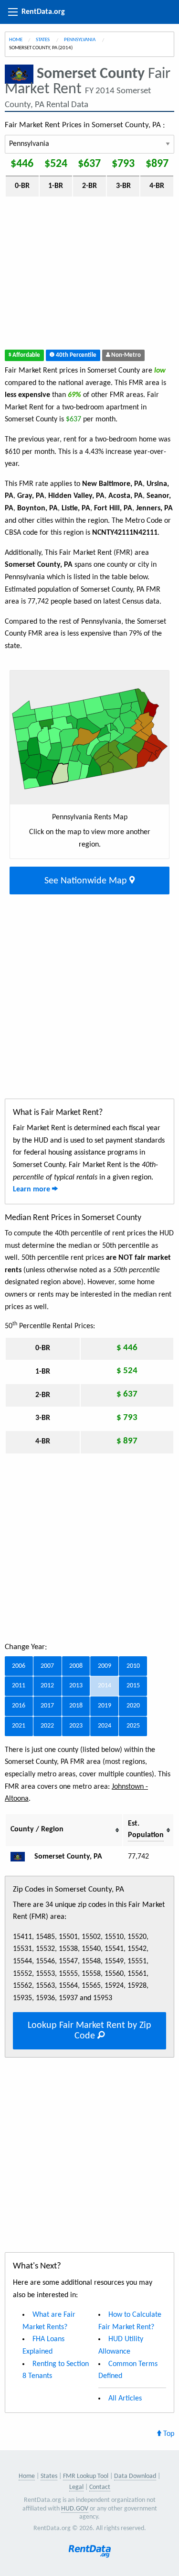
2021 (19, 1726)
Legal (76, 2487)
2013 (76, 1686)
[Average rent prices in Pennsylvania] (21, 1857)
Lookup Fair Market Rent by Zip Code (89, 2031)
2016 (19, 1706)
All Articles (125, 2399)
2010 (133, 1666)
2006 (19, 1666)
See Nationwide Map (87, 881)
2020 (133, 1706)
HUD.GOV (75, 2509)
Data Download (135, 2476)
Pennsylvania (80, 40)
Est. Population (146, 1829)
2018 (76, 1706)
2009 (105, 1666)
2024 (105, 1726)
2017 (47, 1706)
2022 (47, 1726)
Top (168, 2434)
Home (16, 40)
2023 (76, 1726)
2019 (105, 1706)
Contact (100, 2487)
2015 (133, 1686)
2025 (133, 1726)
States (43, 40)
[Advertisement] (89, 275)
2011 (19, 1686)
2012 (47, 1686)
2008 (76, 1666)
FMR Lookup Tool (86, 2476)
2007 (47, 1666)
